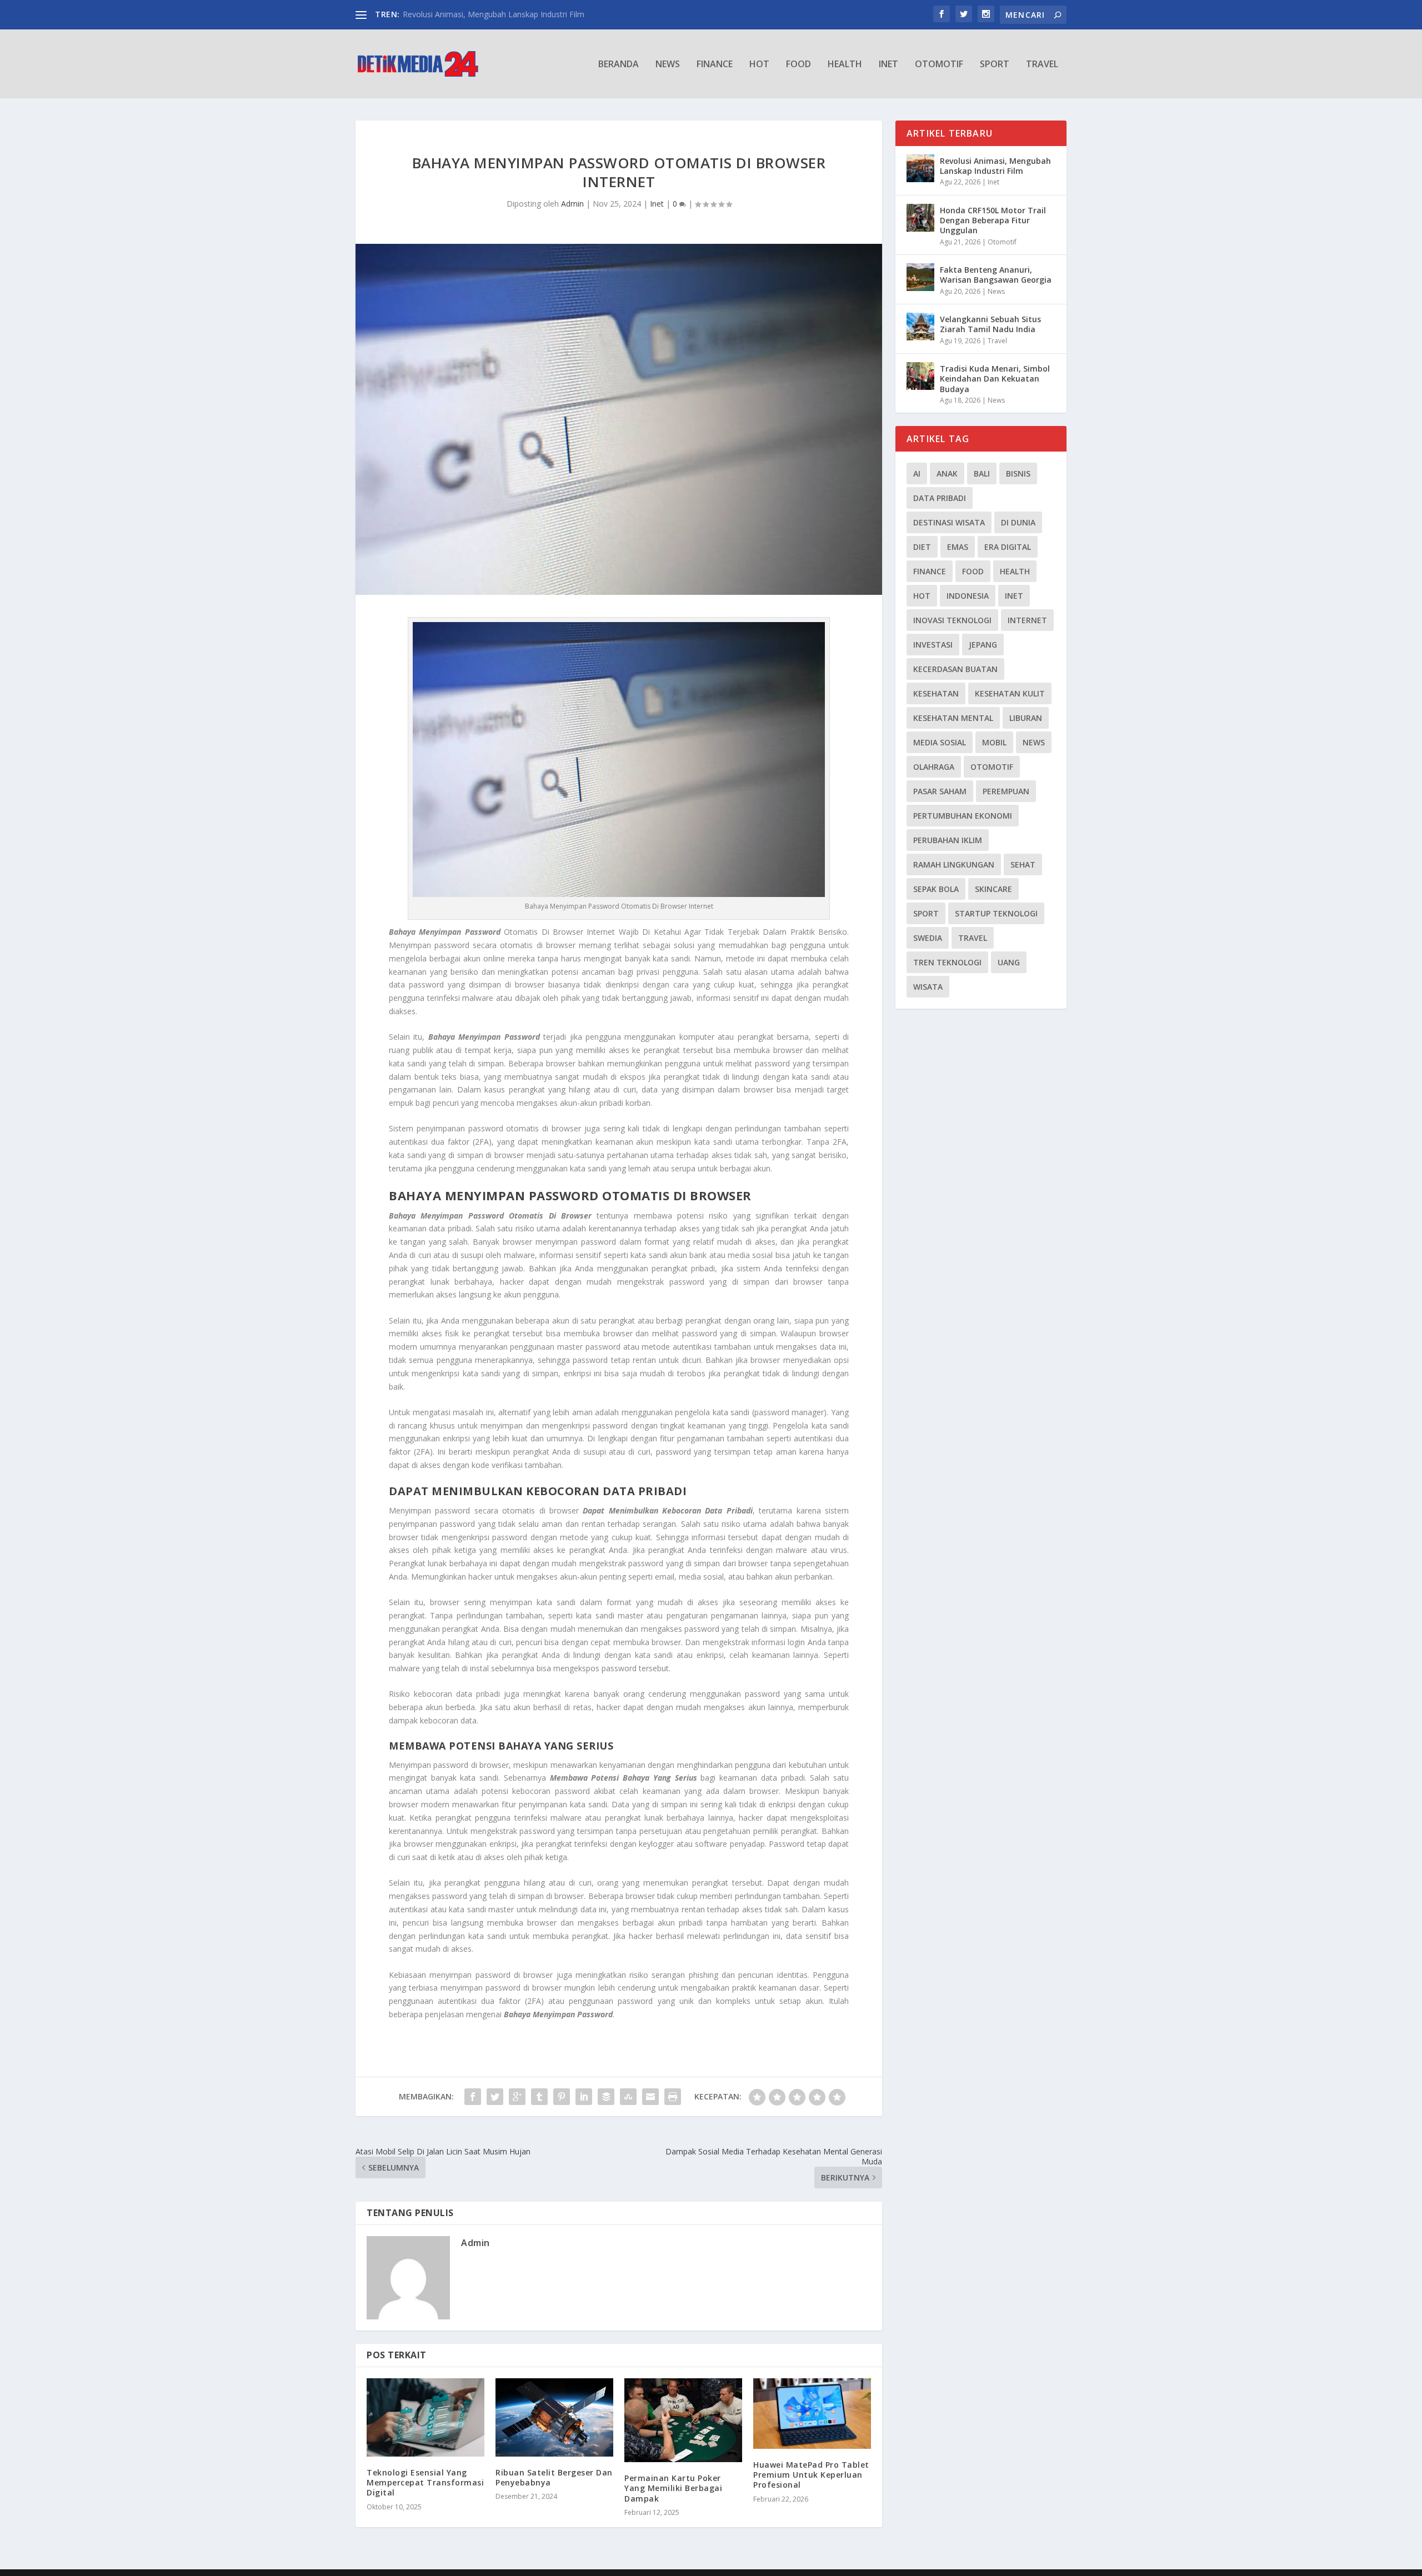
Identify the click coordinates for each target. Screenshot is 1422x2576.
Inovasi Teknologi (952, 620)
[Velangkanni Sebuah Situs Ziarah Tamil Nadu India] (920, 327)
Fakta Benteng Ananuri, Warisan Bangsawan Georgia (996, 275)
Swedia (928, 938)
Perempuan (1006, 791)
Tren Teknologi (947, 962)
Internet (1027, 620)
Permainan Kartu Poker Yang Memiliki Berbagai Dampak (673, 2488)
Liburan (1026, 718)
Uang (1009, 962)
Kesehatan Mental (953, 718)
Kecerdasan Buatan (955, 669)
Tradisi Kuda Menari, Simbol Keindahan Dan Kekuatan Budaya (995, 379)
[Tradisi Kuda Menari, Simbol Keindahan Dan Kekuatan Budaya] (920, 376)
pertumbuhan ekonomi (963, 816)
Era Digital (1008, 547)
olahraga (934, 767)
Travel (1042, 65)
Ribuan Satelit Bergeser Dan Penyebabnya (554, 2477)
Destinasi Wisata (949, 522)
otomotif (992, 767)
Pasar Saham (940, 791)
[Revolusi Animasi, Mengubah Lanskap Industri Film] (920, 168)
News (668, 65)
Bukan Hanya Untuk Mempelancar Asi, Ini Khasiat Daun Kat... (512, 14)
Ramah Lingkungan (954, 864)
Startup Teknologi (996, 913)
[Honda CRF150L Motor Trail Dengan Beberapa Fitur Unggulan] (920, 218)
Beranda (619, 65)
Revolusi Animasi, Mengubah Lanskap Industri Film (995, 166)
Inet (888, 65)
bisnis (1018, 473)
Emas (958, 547)
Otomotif (939, 65)
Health (845, 65)
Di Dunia (1018, 522)
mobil (994, 742)
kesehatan (936, 693)
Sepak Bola (936, 889)
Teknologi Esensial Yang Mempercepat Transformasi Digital (425, 2482)
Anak (947, 473)
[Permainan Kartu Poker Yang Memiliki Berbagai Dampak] (683, 2420)
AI (917, 473)
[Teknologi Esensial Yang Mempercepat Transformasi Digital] (425, 2417)
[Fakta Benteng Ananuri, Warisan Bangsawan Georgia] (920, 277)
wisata (928, 987)
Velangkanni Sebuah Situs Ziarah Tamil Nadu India (990, 324)
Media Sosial (940, 742)
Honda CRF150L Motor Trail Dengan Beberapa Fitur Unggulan (993, 220)
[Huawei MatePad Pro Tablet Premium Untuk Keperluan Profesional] (812, 2414)
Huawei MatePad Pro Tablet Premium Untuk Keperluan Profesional (811, 2475)
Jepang (983, 645)
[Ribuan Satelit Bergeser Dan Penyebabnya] (554, 2417)
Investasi (933, 645)
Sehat (1023, 864)
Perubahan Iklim (948, 840)
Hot (759, 65)
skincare (993, 889)
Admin (572, 204)
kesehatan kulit (1010, 693)
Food (798, 65)
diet (922, 547)
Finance (715, 65)
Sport (995, 65)
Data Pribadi (940, 498)
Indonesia (968, 596)
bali (982, 473)
